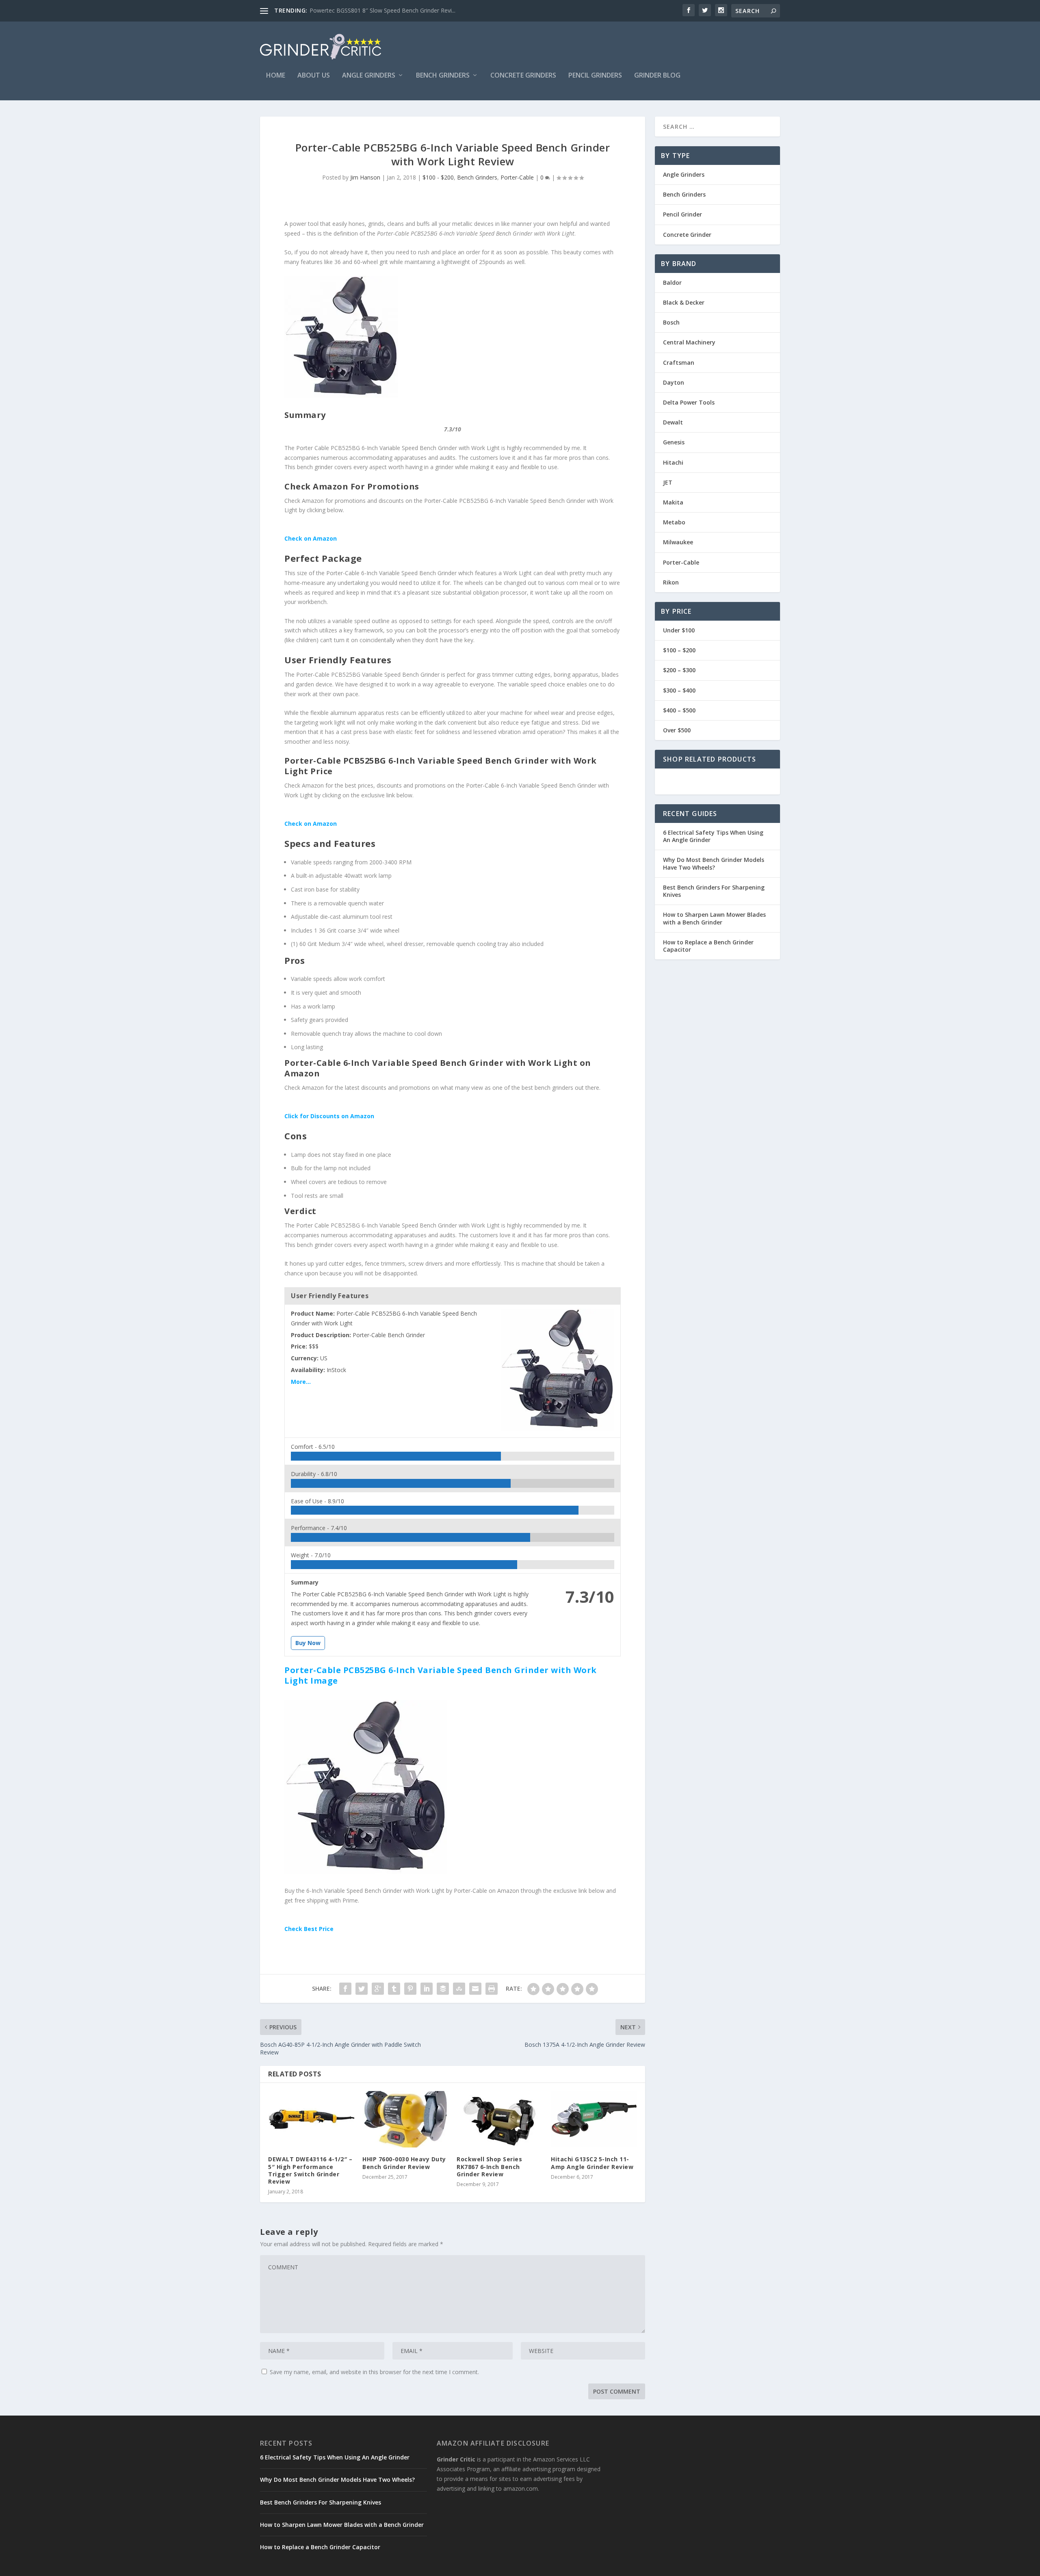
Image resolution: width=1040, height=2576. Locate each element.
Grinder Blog (657, 76)
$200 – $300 (679, 670)
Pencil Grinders (595, 76)
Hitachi (673, 462)
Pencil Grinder (682, 214)
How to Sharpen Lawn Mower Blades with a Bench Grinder (714, 918)
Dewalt (673, 422)
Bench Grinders (443, 76)
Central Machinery (689, 342)
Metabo (674, 522)
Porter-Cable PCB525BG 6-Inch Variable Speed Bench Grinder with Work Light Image (441, 1675)
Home (276, 76)
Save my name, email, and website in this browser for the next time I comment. (374, 2372)
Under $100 (679, 630)
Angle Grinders (369, 76)
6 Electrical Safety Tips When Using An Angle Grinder (713, 836)
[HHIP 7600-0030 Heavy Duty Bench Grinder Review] (405, 2119)
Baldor (672, 282)
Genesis (674, 442)
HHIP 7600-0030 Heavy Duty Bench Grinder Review (404, 2163)
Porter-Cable (517, 177)
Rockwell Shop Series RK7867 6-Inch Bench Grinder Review (489, 2166)
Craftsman (679, 363)
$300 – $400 (679, 690)
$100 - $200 (438, 177)
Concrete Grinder (687, 235)
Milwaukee (678, 542)
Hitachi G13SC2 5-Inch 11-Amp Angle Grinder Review (592, 2163)
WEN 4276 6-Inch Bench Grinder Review (362, 10)
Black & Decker (684, 302)
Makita (673, 502)
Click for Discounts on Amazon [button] (329, 1116)
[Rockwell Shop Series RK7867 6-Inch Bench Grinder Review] (500, 2119)
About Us (314, 76)
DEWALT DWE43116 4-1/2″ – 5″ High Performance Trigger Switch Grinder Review (310, 2170)
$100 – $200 (679, 650)
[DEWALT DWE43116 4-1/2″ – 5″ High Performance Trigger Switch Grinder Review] (311, 2119)
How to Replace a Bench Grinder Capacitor (708, 946)
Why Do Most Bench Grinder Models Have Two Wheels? (714, 863)
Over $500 (677, 730)
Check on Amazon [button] (311, 538)
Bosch (671, 322)
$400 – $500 (679, 710)
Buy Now (308, 1643)
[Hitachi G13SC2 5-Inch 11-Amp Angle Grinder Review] (594, 2119)
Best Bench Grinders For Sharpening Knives (714, 891)
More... (301, 1382)
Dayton (674, 382)
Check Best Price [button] (309, 1929)
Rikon (671, 582)
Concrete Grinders (523, 76)
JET (668, 482)
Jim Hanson (365, 177)
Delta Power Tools (689, 402)
